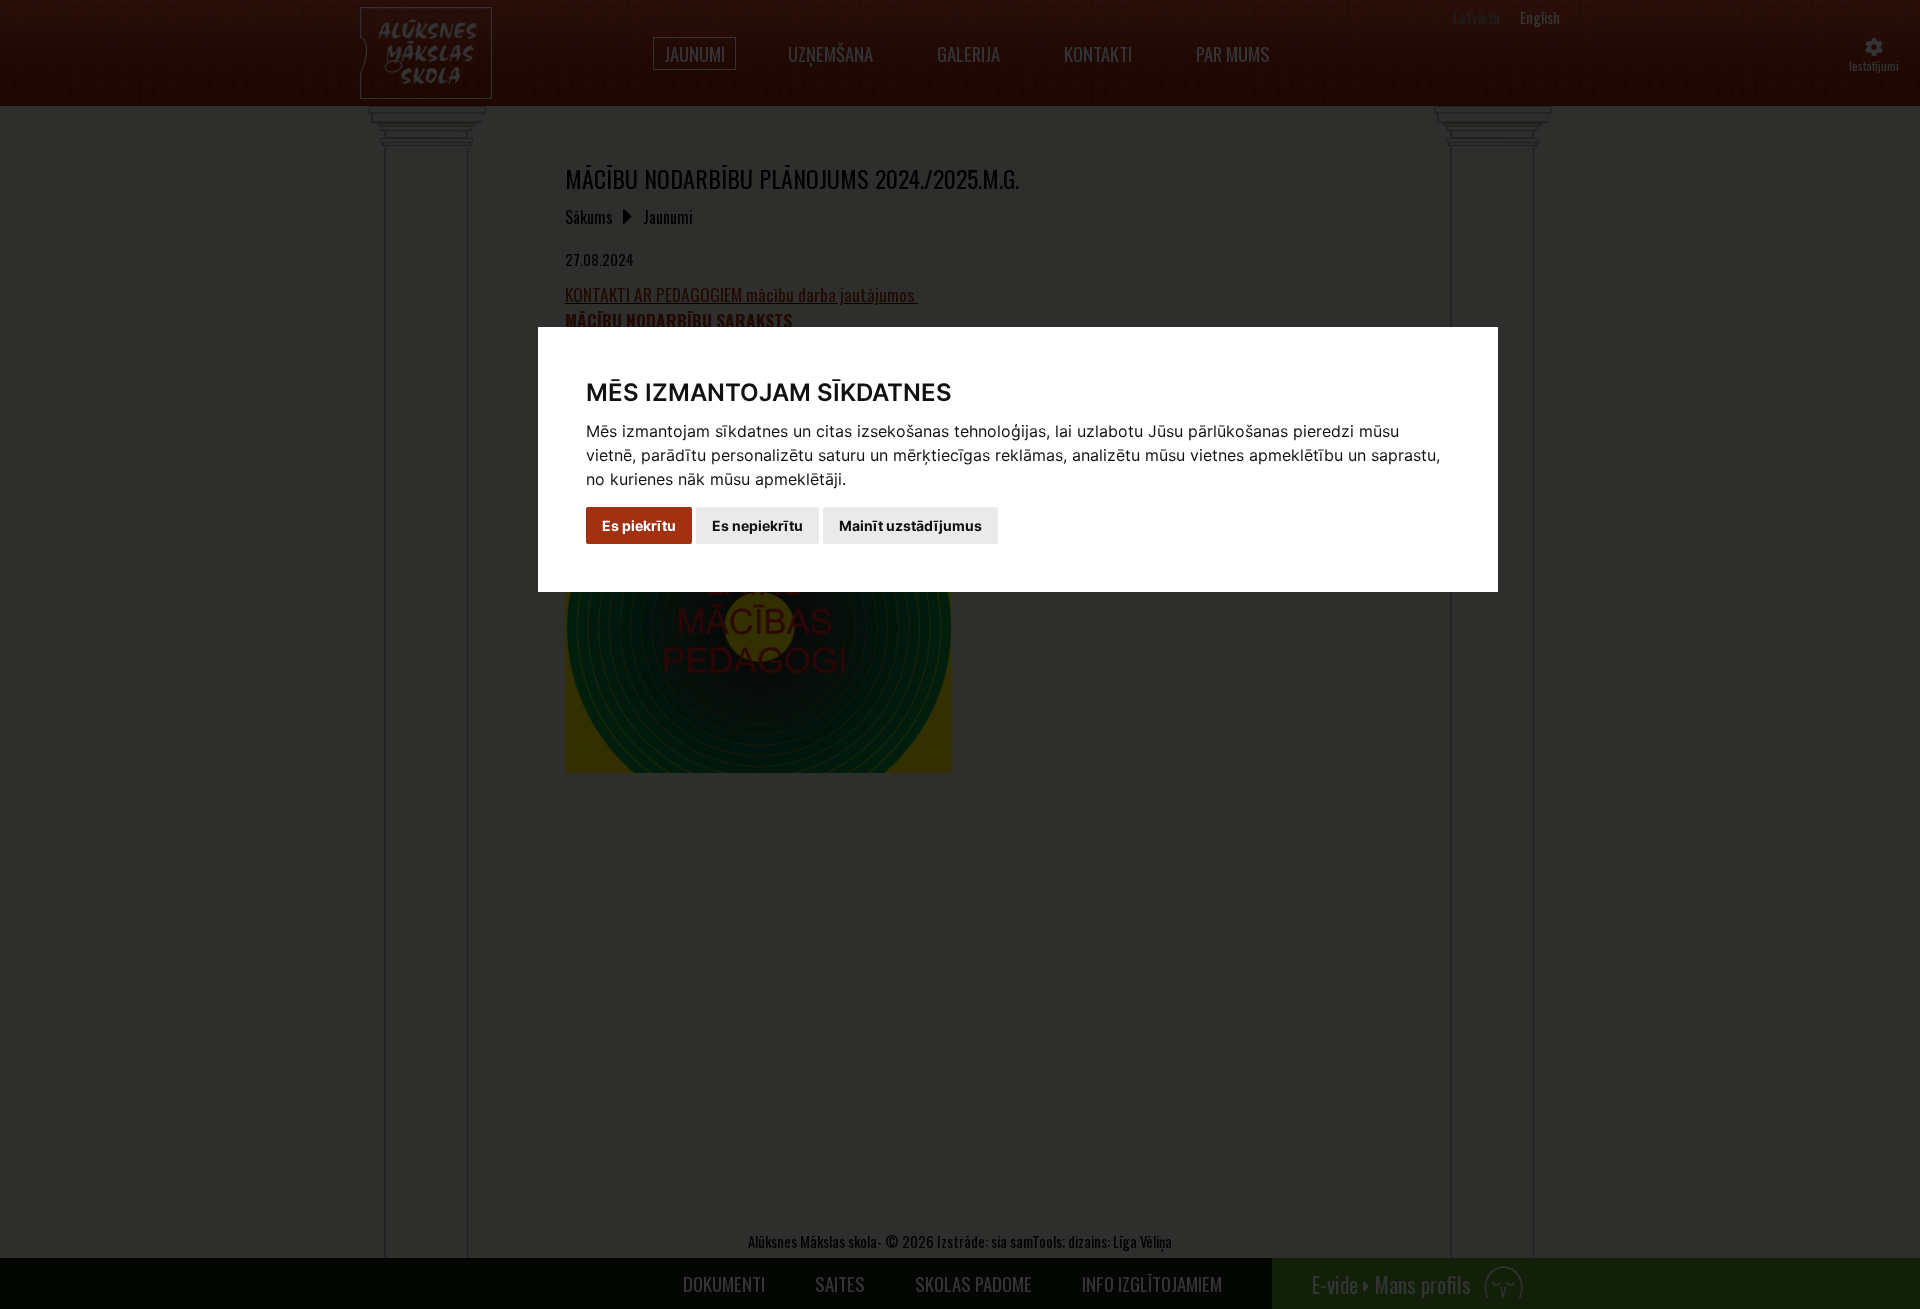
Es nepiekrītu (757, 525)
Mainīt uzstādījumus (910, 525)
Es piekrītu (639, 525)
